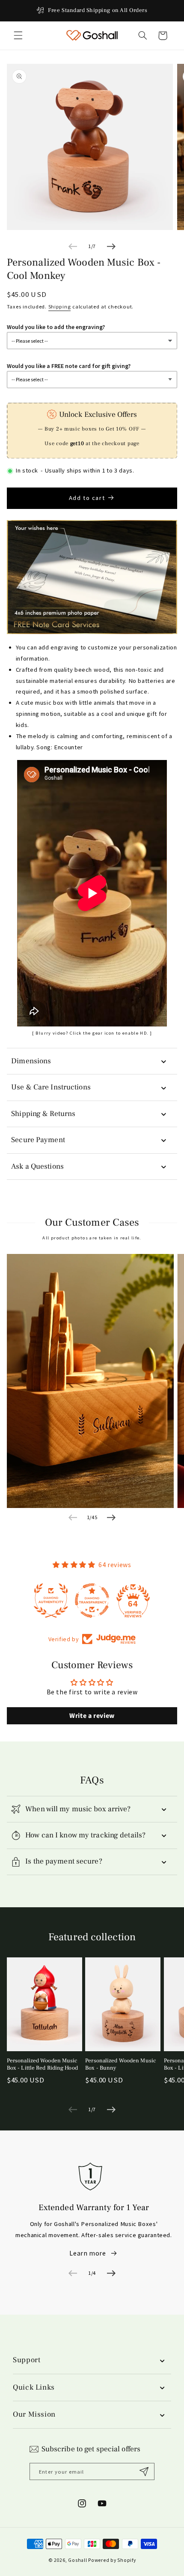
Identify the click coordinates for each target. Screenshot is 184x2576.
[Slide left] (73, 246)
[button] (18, 36)
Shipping (60, 307)
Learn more (88, 2253)
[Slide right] (111, 246)
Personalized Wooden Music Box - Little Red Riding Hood (42, 2064)
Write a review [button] (92, 1716)
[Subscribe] (144, 2471)
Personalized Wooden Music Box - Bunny (120, 2064)
